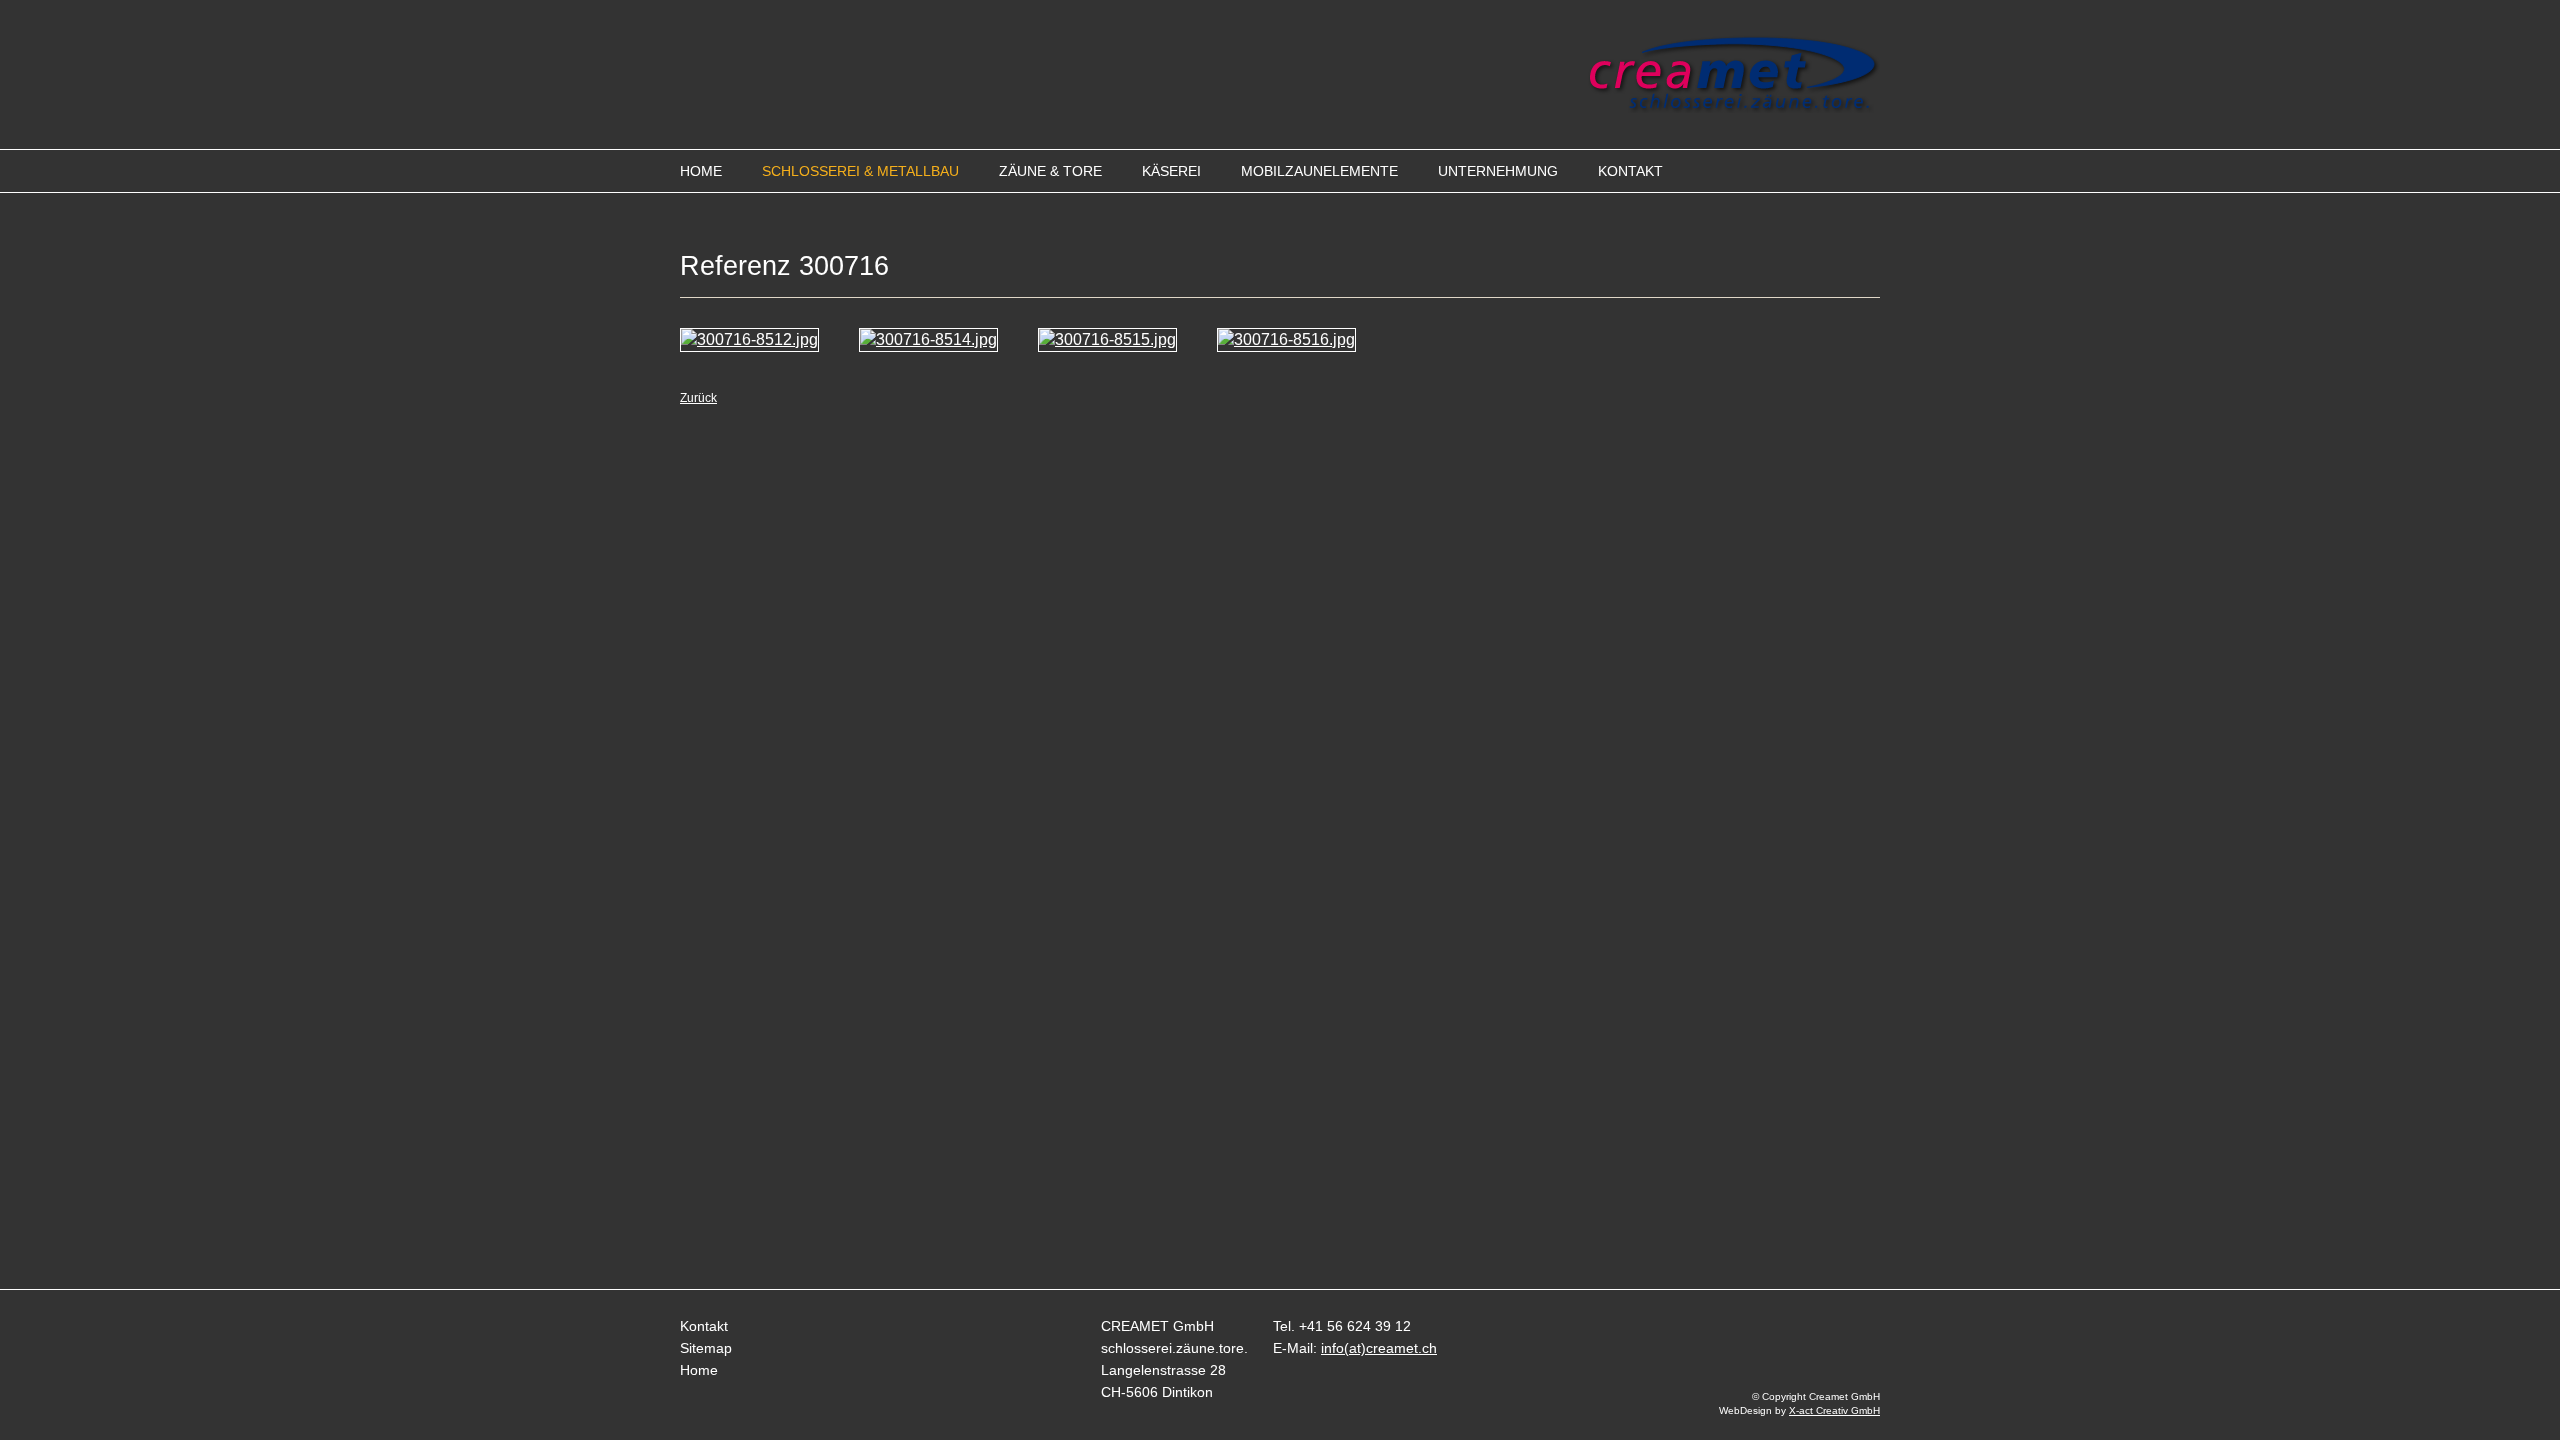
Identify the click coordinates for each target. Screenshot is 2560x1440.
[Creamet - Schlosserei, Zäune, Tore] (1734, 107)
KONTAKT (1630, 171)
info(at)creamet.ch (1379, 1348)
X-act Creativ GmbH (1834, 1410)
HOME (701, 171)
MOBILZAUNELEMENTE (1319, 171)
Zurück (698, 398)
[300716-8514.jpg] (928, 339)
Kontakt (704, 1326)
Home (699, 1370)
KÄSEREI (1171, 171)
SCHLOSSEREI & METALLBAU (860, 171)
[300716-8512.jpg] (749, 339)
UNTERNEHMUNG (1498, 171)
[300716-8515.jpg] (1107, 339)
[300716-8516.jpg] (1286, 339)
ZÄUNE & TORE (1050, 171)
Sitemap (706, 1348)
